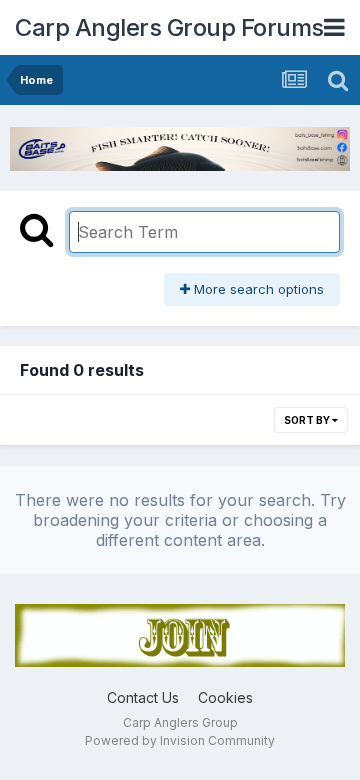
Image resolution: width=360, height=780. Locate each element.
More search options (257, 289)
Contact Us (143, 697)
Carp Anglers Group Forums (169, 27)
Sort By (308, 420)
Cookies (225, 697)
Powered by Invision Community (180, 740)
